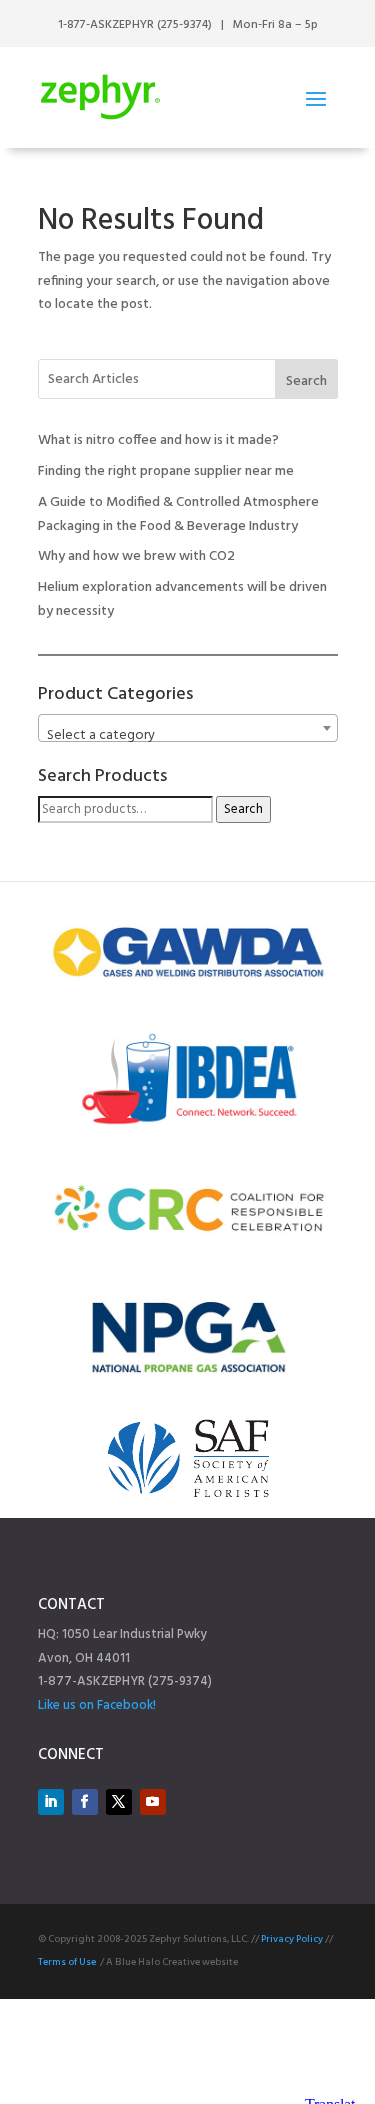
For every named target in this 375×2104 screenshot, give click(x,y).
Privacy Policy (292, 1939)
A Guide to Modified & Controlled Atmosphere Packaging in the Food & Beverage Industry (178, 514)
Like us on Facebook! (97, 1705)
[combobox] (188, 728)
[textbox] (188, 736)
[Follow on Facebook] (85, 1802)
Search (306, 381)
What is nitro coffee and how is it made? (158, 440)
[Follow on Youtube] (153, 1802)
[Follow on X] (119, 1802)
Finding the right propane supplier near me (166, 471)
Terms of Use (67, 1962)
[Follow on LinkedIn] (51, 1802)
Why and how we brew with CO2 (136, 556)
